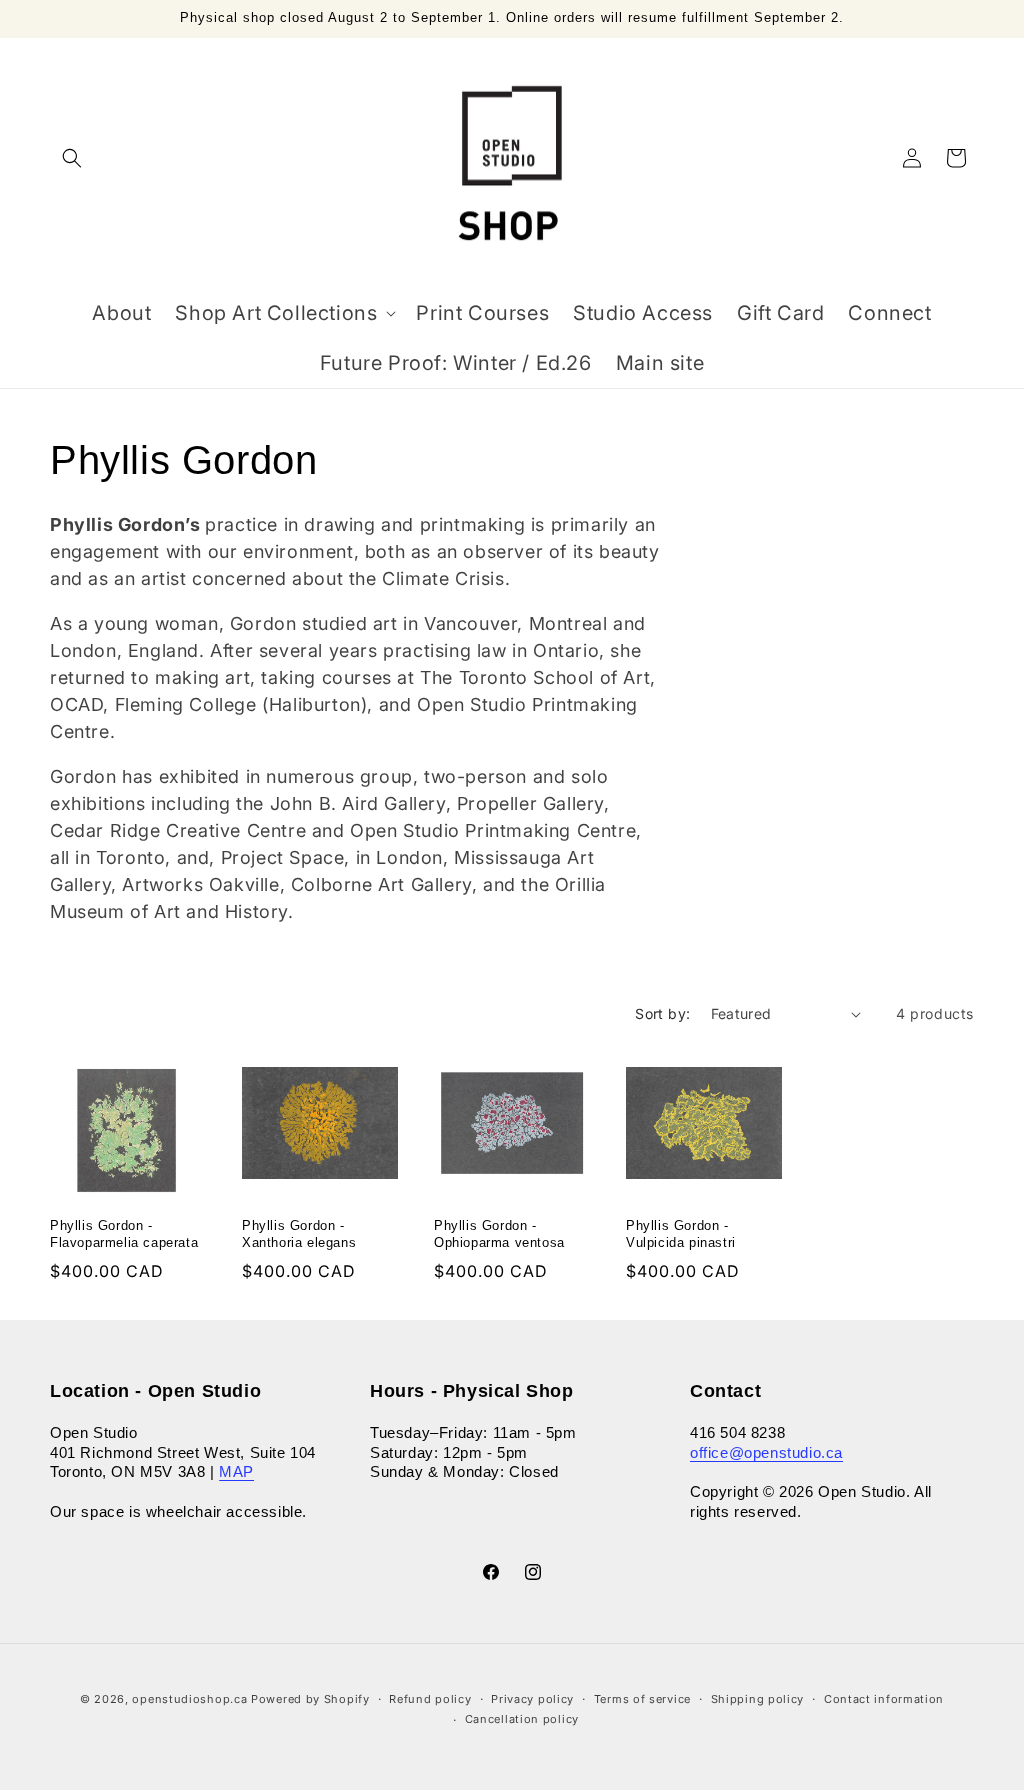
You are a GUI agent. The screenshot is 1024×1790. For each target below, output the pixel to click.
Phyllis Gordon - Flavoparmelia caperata (124, 1234)
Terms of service (642, 1699)
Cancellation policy (522, 1719)
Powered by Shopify (310, 1699)
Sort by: (662, 1013)
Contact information (884, 1699)
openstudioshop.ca (189, 1699)
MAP (236, 1471)
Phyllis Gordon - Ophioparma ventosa (499, 1234)
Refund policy (430, 1699)
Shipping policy (758, 1699)
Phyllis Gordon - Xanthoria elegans (299, 1234)
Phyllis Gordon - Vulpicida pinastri (681, 1234)
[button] (72, 158)
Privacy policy (532, 1699)
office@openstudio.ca (766, 1452)
